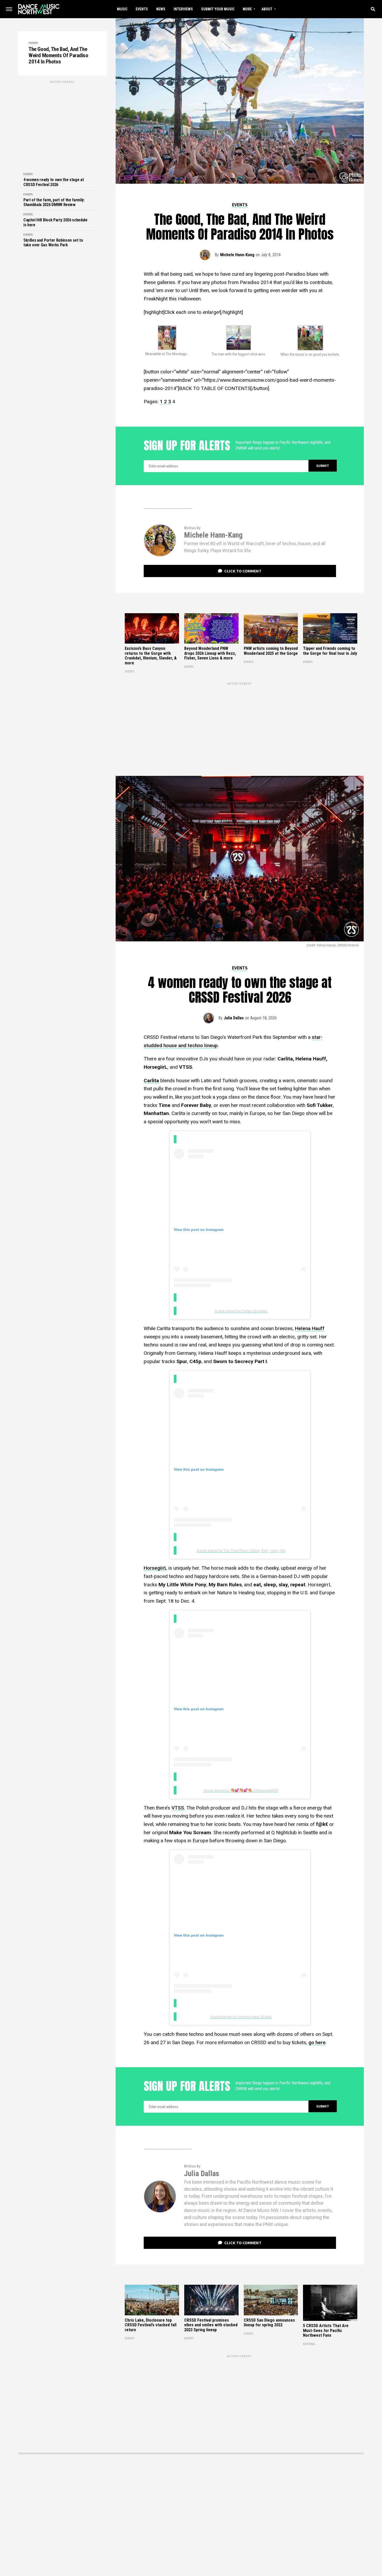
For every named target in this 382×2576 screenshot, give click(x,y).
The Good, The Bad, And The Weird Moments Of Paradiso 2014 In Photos (58, 55)
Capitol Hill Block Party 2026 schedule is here (55, 222)
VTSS (178, 1808)
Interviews (183, 9)
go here (317, 2042)
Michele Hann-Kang (237, 255)
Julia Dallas (234, 1018)
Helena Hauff (310, 1328)
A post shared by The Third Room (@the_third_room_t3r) (241, 1550)
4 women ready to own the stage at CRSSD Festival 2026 (54, 182)
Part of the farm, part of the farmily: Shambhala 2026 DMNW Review (54, 202)
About (267, 9)
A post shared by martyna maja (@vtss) (241, 2017)
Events (142, 9)
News (161, 9)
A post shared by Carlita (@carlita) (241, 1311)
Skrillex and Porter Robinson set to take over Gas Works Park (53, 243)
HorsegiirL (155, 1568)
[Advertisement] (62, 121)
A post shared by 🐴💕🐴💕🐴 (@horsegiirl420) (241, 1790)
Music (122, 9)
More (247, 9)
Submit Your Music (218, 9)
